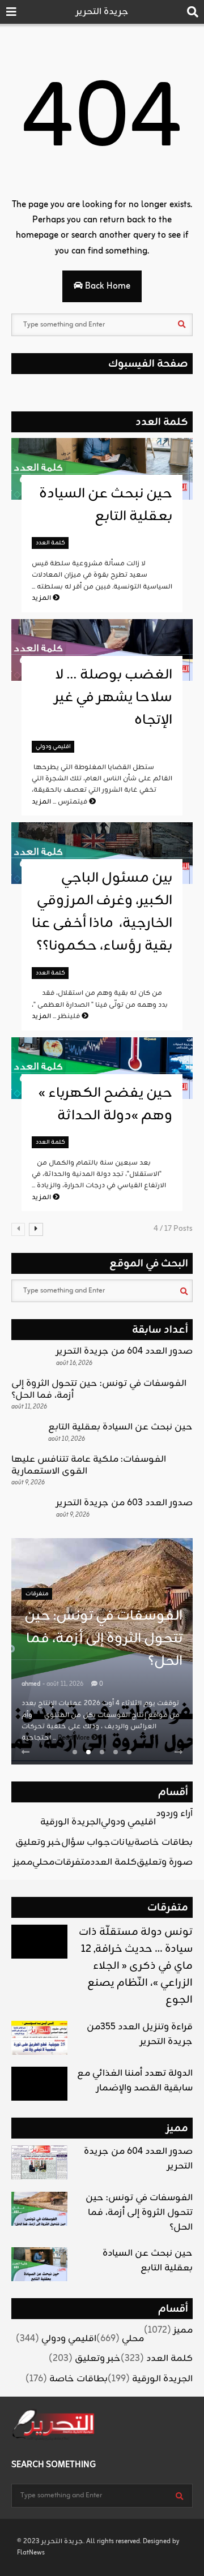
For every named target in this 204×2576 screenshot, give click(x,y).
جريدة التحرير (102, 12)
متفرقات (37, 1594)
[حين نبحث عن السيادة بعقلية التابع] (39, 2264)
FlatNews (31, 2553)
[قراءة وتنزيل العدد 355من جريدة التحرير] (39, 2038)
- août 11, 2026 (63, 1684)
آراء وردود (174, 1814)
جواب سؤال (86, 1843)
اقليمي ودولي (53, 747)
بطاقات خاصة (163, 1843)
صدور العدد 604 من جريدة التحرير (124, 1351)
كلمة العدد (162, 422)
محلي (43, 1862)
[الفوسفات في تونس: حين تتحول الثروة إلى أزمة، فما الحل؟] (39, 2209)
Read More (75, 1738)
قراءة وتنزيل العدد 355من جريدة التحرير (140, 2034)
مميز (23, 1862)
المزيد (42, 598)
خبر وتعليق (38, 1843)
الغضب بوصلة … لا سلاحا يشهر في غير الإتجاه (113, 698)
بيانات (122, 1843)
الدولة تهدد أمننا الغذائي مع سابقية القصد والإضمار (135, 2081)
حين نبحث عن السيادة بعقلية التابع (106, 505)
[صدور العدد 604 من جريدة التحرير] (39, 2162)
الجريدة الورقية (71, 1822)
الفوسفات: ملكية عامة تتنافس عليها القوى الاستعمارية (89, 1465)
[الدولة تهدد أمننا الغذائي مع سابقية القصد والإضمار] (39, 2084)
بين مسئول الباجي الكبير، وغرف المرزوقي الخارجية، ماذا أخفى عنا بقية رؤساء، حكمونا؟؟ (102, 912)
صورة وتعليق (165, 1862)
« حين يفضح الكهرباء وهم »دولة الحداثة (105, 1105)
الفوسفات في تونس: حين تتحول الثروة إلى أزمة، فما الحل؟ (99, 1390)
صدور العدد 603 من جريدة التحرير (124, 1503)
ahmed (31, 1684)
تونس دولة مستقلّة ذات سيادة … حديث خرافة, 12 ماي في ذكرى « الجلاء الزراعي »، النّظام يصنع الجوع (136, 1966)
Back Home (107, 286)
